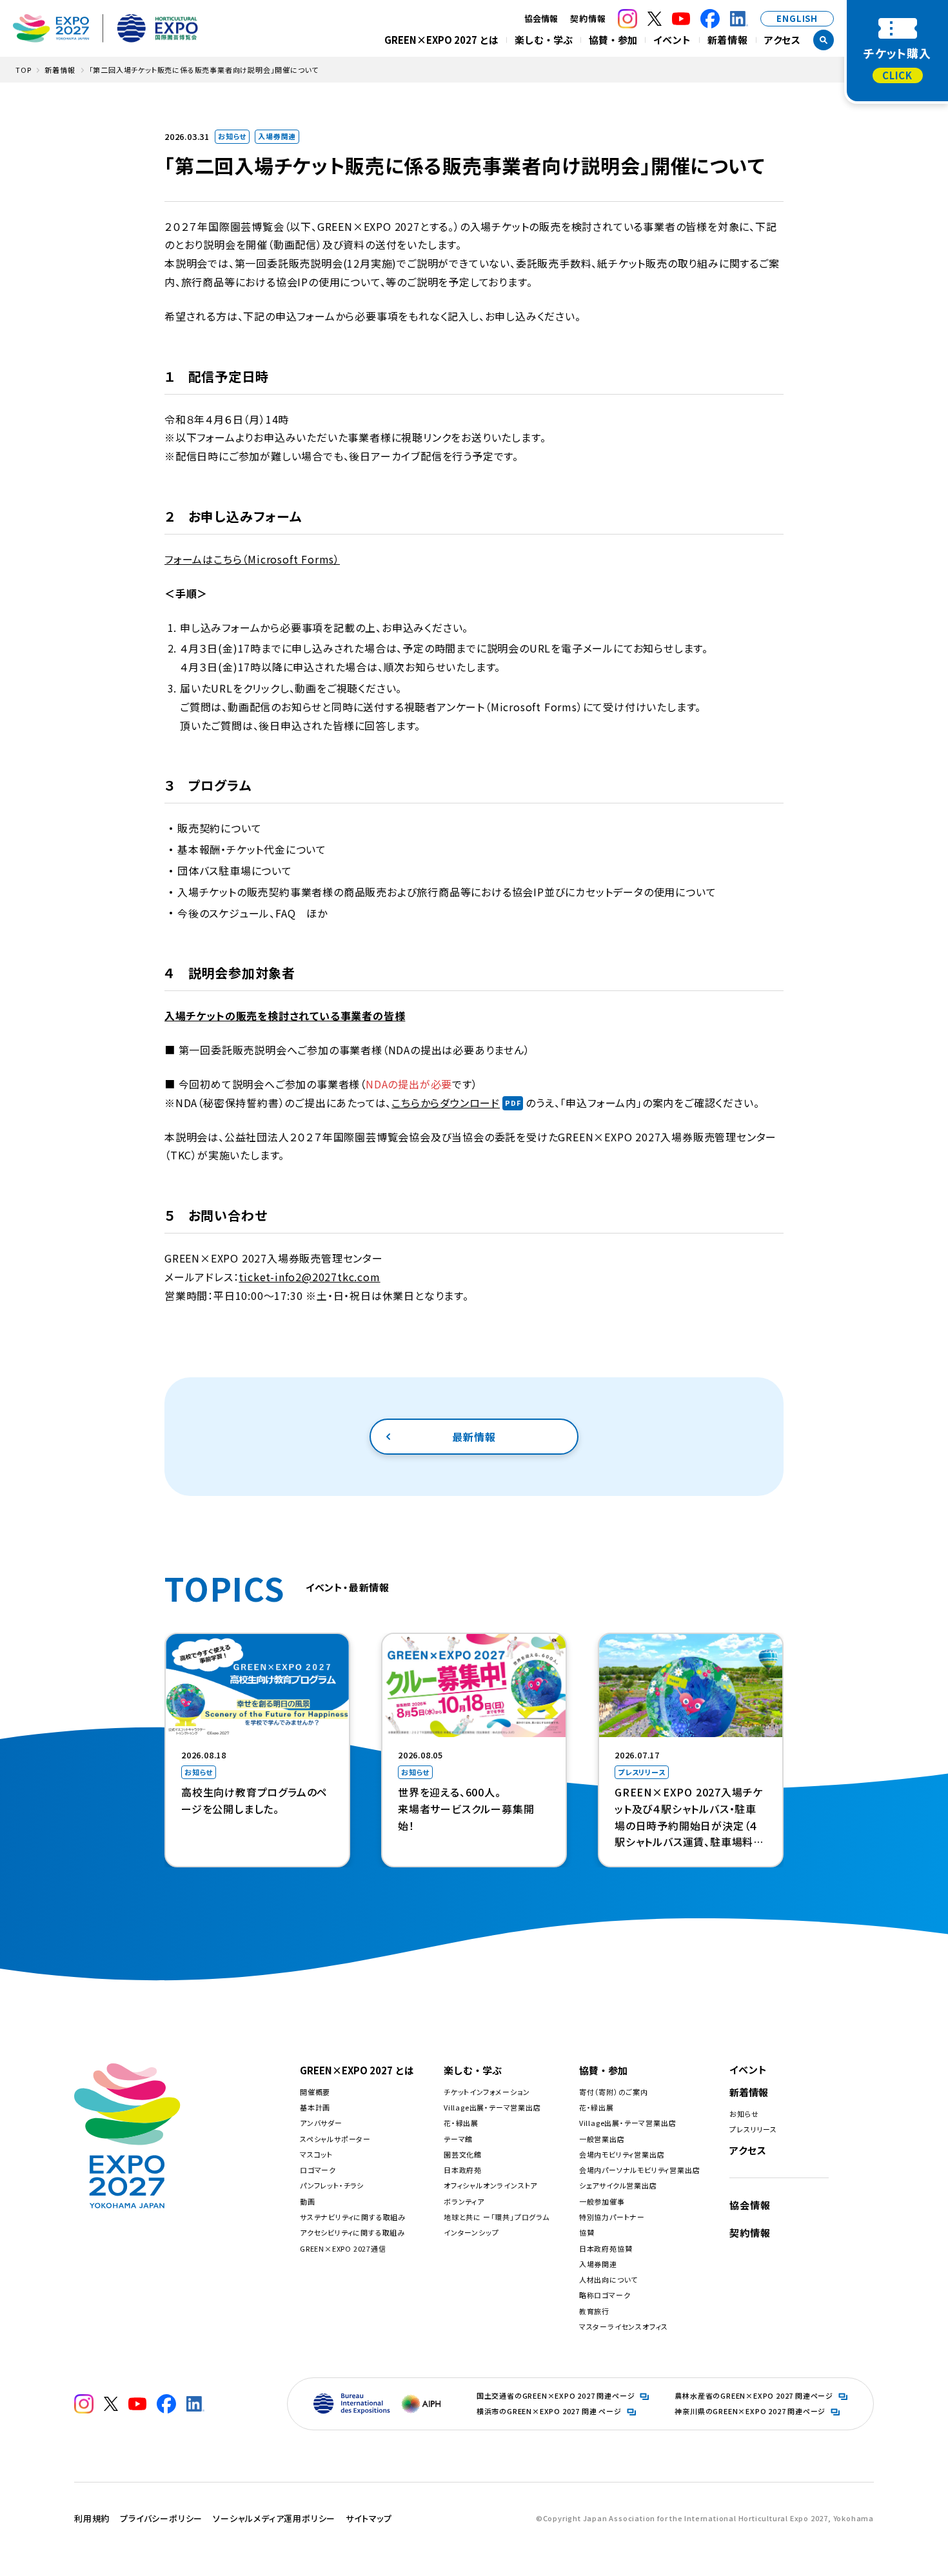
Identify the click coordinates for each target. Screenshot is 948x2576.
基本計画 (315, 2107)
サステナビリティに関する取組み (353, 2217)
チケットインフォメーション (487, 2092)
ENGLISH (797, 18)
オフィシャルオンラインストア (490, 2185)
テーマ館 (458, 2139)
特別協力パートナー (612, 2217)
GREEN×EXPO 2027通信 (343, 2248)
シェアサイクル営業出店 (618, 2185)
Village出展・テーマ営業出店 (492, 2107)
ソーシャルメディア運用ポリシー (274, 2518)
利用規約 (92, 2518)
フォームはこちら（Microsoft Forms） (252, 559)
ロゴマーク (318, 2170)
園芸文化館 (463, 2154)
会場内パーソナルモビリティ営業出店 (640, 2170)
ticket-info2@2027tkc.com (309, 1277)
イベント (672, 40)
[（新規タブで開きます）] (627, 19)
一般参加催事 (602, 2201)
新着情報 (728, 40)
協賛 (587, 2232)
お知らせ (744, 2114)
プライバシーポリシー (161, 2518)
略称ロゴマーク (605, 2295)
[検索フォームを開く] (824, 40)
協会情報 (750, 2205)
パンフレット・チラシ (332, 2185)
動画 (308, 2201)
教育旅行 (594, 2311)
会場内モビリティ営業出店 (622, 2154)
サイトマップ (369, 2518)
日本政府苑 (463, 2170)
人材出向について (608, 2279)
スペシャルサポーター (335, 2139)
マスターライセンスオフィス (624, 2326)
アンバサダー (321, 2123)
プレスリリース (753, 2129)
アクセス (783, 40)
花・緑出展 (461, 2123)
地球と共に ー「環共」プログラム (497, 2217)
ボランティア (464, 2201)
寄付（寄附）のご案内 (614, 2092)
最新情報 (474, 1437)
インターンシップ (471, 2232)
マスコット (316, 2154)
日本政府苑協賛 (606, 2248)
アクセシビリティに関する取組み (352, 2232)
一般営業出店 (602, 2139)
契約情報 (588, 18)
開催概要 (315, 2092)
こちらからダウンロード (446, 1103)
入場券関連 (598, 2264)
